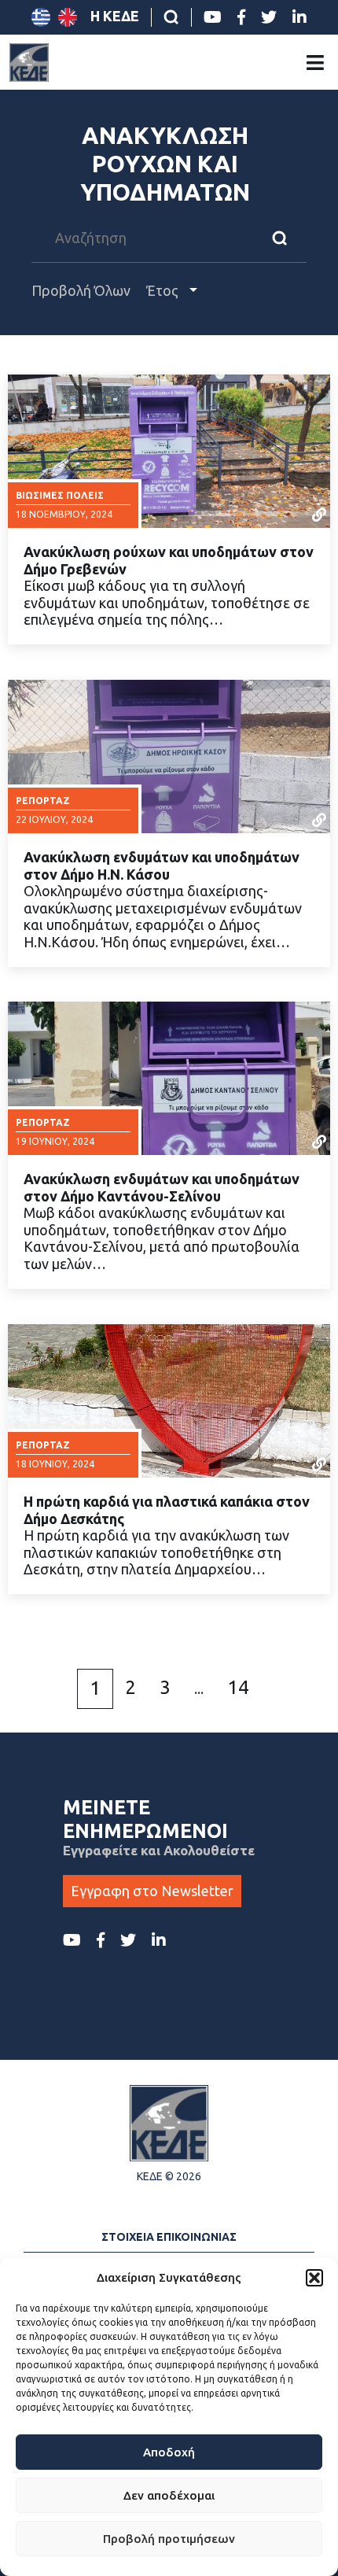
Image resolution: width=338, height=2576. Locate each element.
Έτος (164, 290)
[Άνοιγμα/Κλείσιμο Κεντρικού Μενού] (315, 63)
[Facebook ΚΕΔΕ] (241, 17)
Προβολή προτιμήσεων (169, 2539)
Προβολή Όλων (81, 290)
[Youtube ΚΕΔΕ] (213, 17)
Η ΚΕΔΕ (115, 16)
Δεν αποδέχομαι (169, 2495)
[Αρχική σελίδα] (29, 62)
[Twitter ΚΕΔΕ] (269, 17)
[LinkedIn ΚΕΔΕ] (299, 17)
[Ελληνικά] (41, 17)
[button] (314, 2278)
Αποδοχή (169, 2452)
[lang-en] (68, 17)
